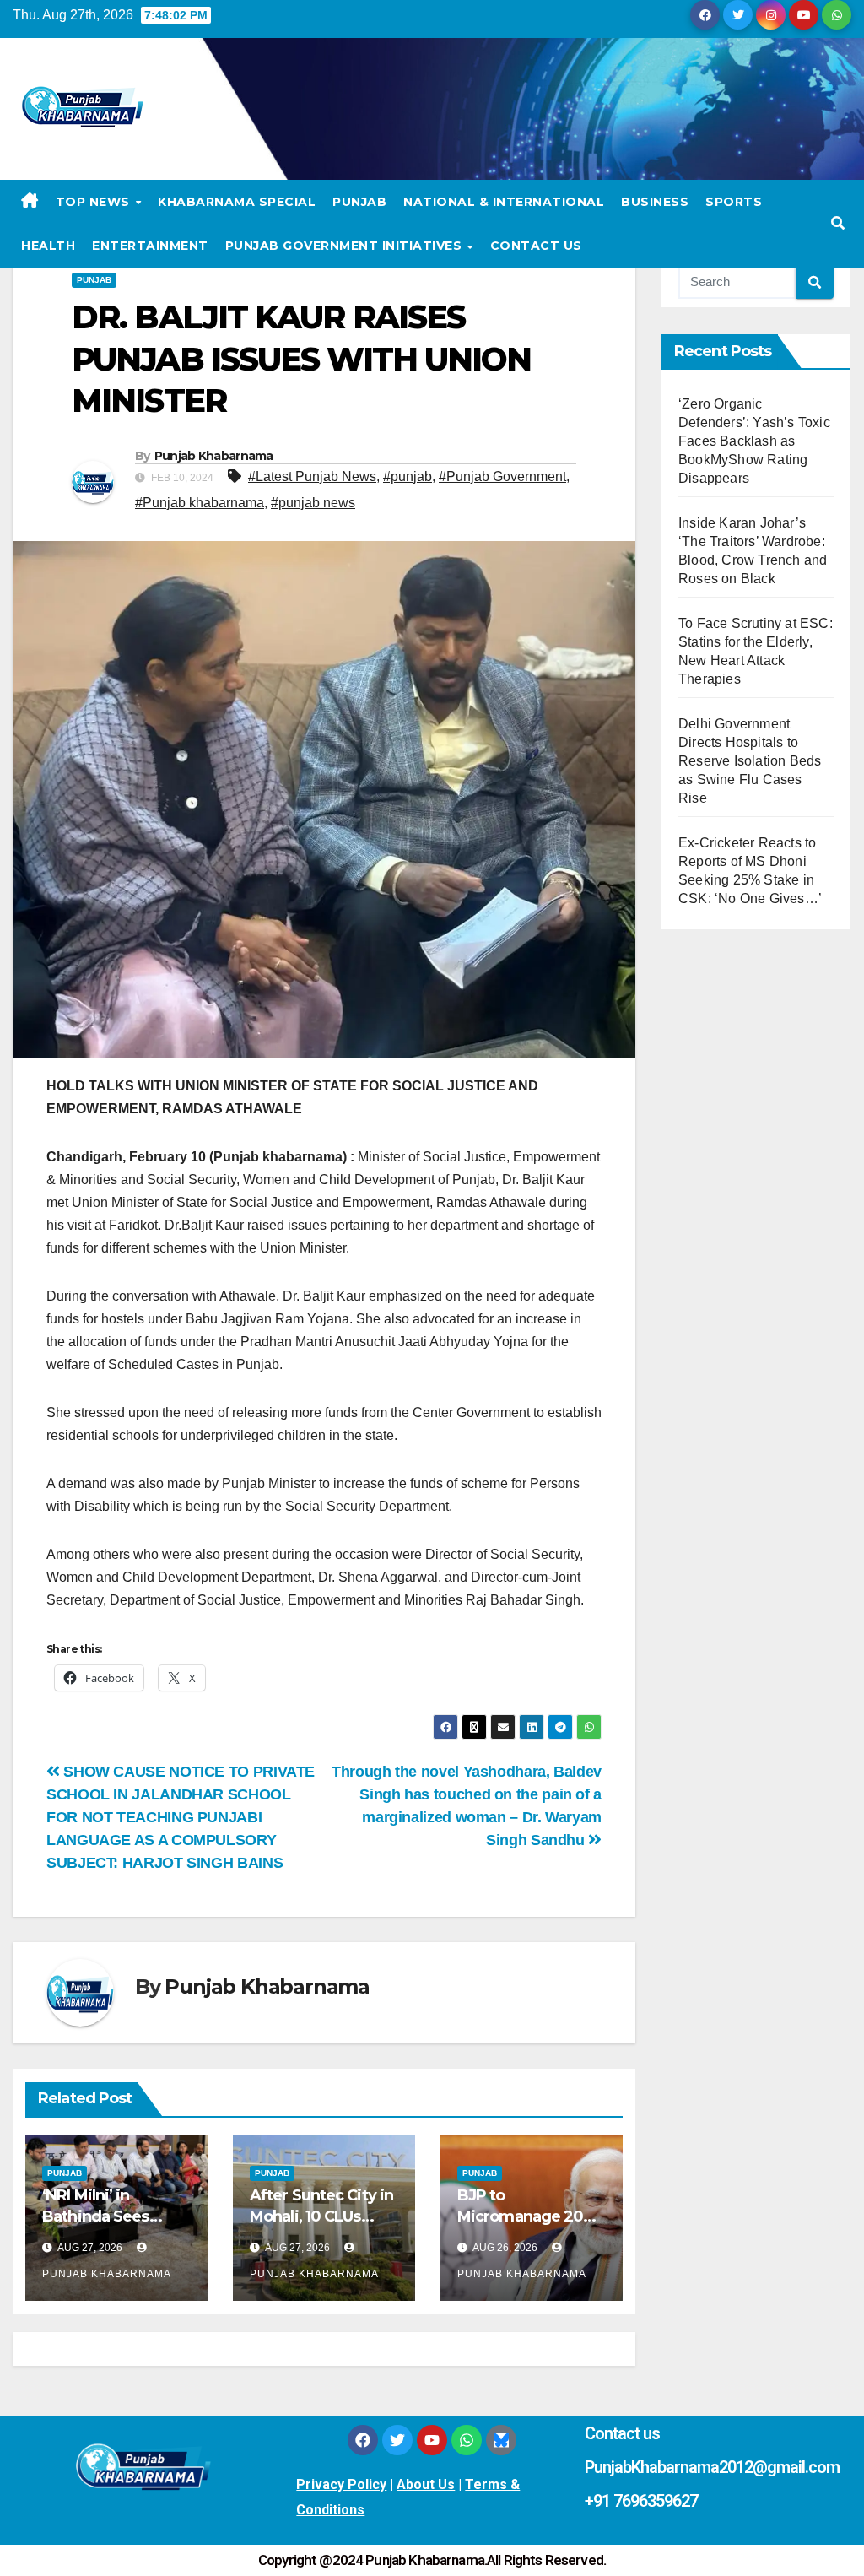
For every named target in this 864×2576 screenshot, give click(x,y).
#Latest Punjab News (312, 476)
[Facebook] (363, 2440)
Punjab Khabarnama (214, 456)
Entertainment (150, 246)
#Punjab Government (502, 476)
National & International (504, 202)
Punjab (359, 202)
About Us (426, 2484)
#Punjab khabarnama (200, 503)
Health (48, 246)
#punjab (408, 476)
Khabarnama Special (237, 202)
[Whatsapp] (467, 2440)
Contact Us (536, 246)
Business (655, 202)
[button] (838, 223)
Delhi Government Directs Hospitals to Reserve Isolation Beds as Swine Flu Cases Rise (750, 761)
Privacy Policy (341, 2484)
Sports (734, 202)
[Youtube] (432, 2440)
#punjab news (313, 503)
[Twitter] (397, 2440)
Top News (95, 202)
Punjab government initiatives (346, 246)
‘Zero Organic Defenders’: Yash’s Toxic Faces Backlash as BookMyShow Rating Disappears (754, 441)
